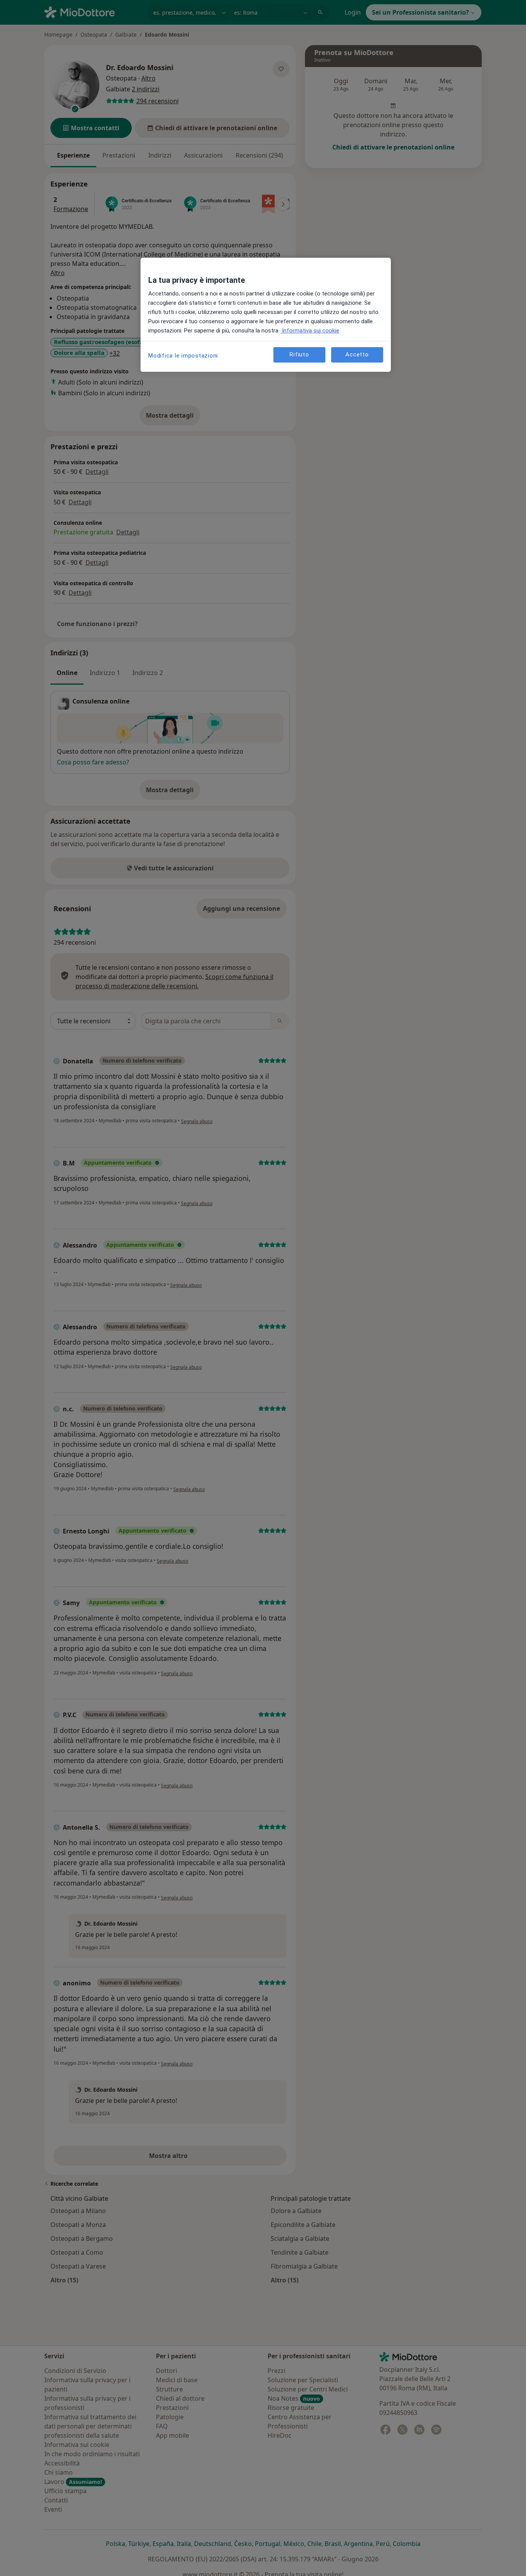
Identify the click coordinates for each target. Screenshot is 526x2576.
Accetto (357, 354)
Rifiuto (299, 354)
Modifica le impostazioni (183, 356)
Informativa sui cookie (310, 331)
